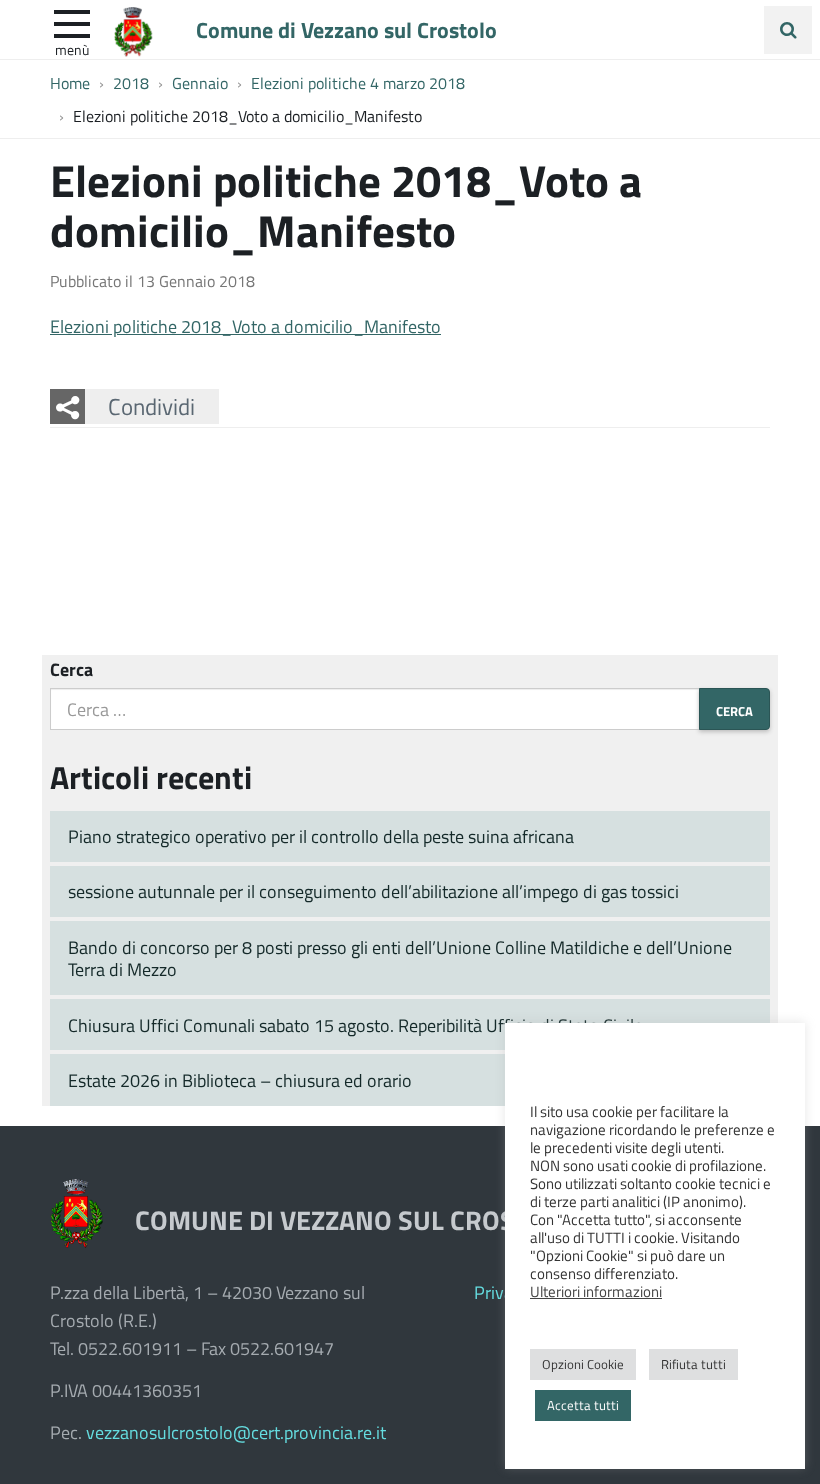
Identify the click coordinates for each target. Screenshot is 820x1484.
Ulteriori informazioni (596, 1291)
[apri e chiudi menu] (72, 22)
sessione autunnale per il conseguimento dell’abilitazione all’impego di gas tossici (373, 891)
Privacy (502, 1292)
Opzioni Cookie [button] (583, 1364)
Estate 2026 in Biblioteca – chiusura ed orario (240, 1080)
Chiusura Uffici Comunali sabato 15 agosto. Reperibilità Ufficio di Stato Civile (355, 1025)
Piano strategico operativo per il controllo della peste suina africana (321, 836)
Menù (72, 49)
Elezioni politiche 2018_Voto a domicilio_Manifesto (245, 326)
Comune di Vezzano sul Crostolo (346, 29)
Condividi (151, 406)
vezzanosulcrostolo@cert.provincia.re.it (236, 1432)
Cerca (71, 669)
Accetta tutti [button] (583, 1405)
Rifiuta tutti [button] (693, 1364)
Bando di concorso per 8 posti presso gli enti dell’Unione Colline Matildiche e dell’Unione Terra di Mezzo (400, 958)
